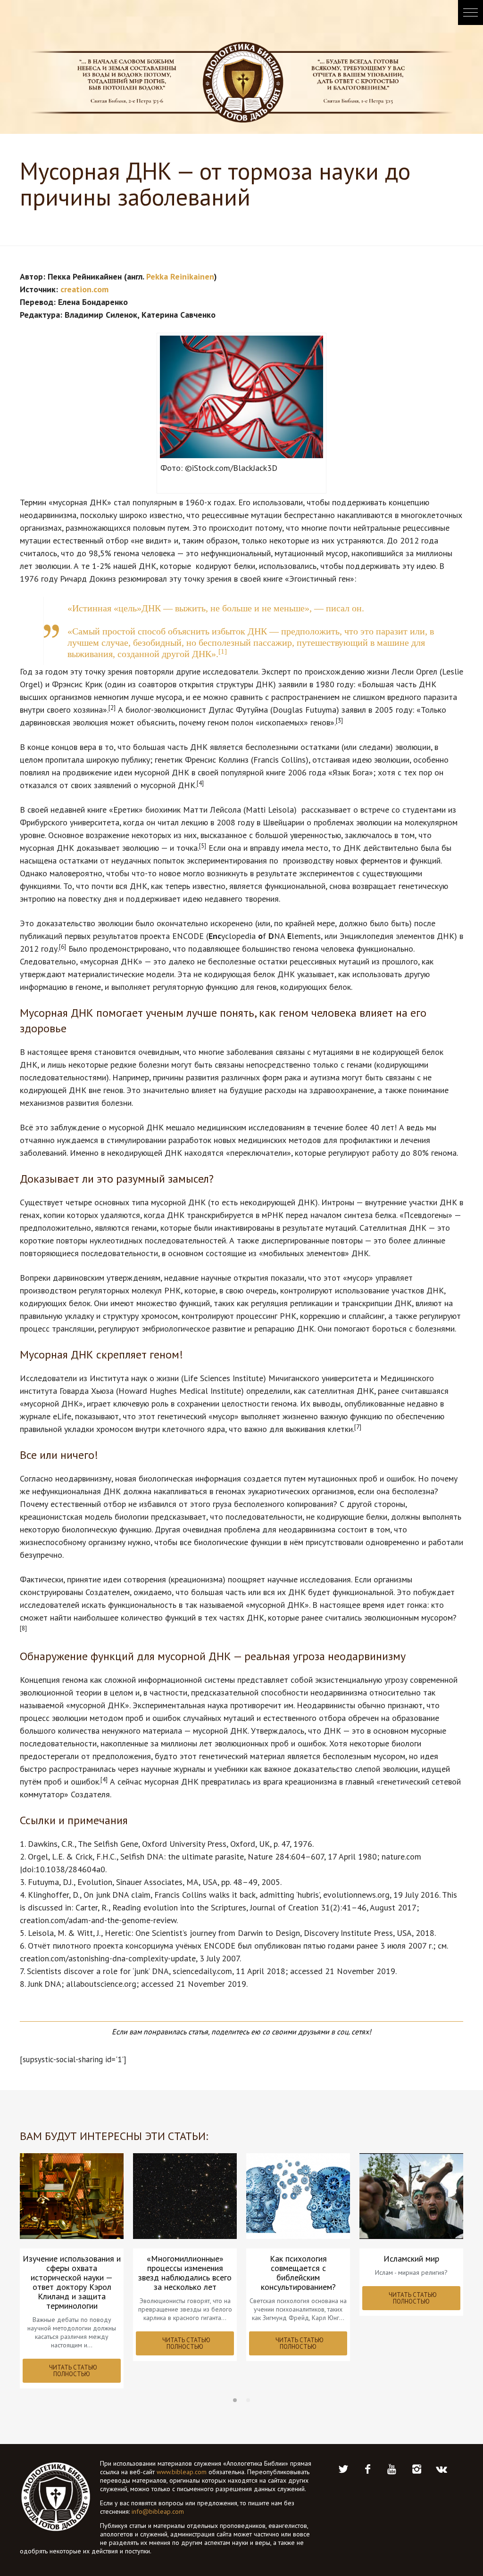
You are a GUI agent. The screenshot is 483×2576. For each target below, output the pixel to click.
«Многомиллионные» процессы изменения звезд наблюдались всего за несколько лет (185, 2273)
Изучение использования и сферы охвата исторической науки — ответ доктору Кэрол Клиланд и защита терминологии (72, 2282)
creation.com (84, 289)
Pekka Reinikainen (180, 276)
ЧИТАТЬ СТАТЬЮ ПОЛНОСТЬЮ (73, 2371)
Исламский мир (411, 2259)
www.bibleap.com (182, 2472)
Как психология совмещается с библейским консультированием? (298, 2273)
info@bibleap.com (158, 2511)
